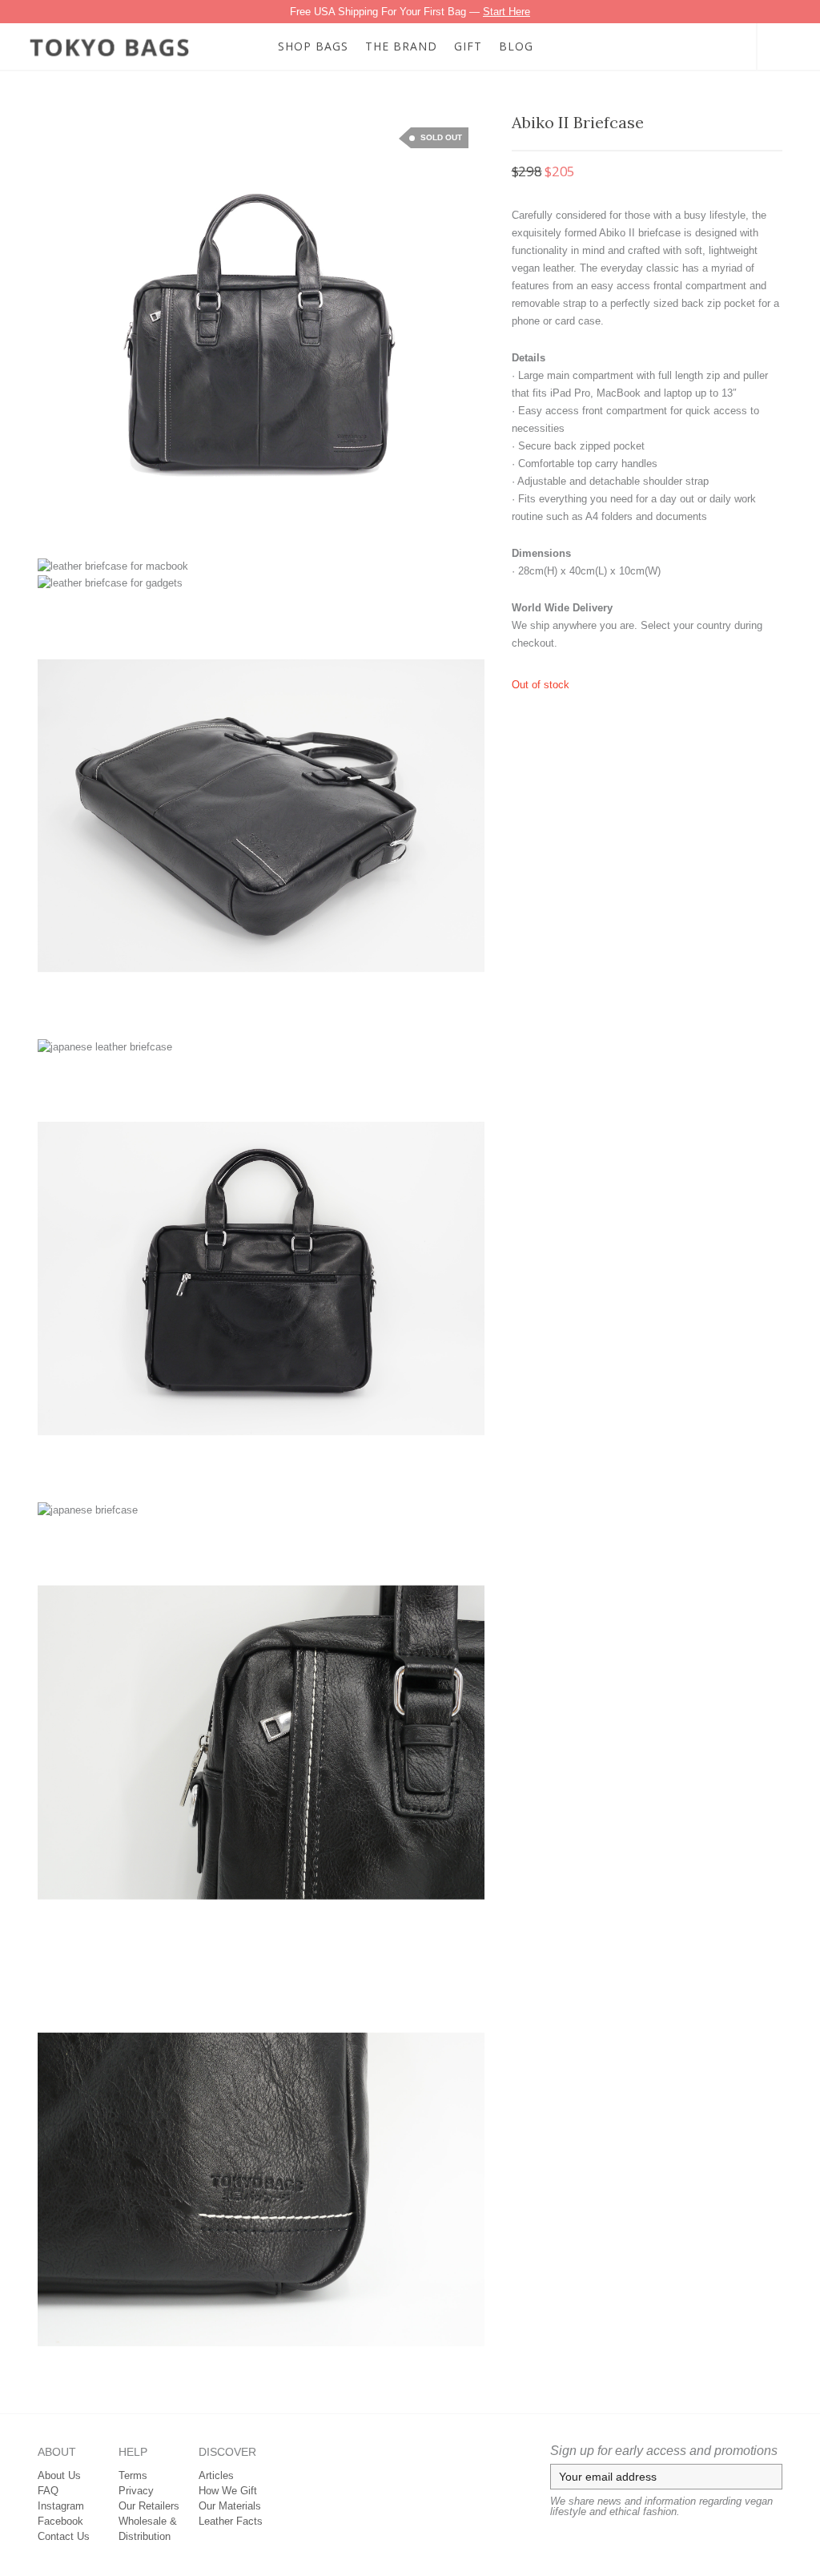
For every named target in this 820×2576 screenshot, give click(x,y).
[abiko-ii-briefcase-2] (66, 141)
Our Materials (230, 2506)
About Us (59, 2475)
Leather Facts (231, 2521)
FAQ (48, 2491)
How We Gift (228, 2491)
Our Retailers (149, 2506)
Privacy (136, 2491)
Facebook (60, 2521)
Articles (216, 2475)
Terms (133, 2475)
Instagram (61, 2506)
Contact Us (64, 2536)
